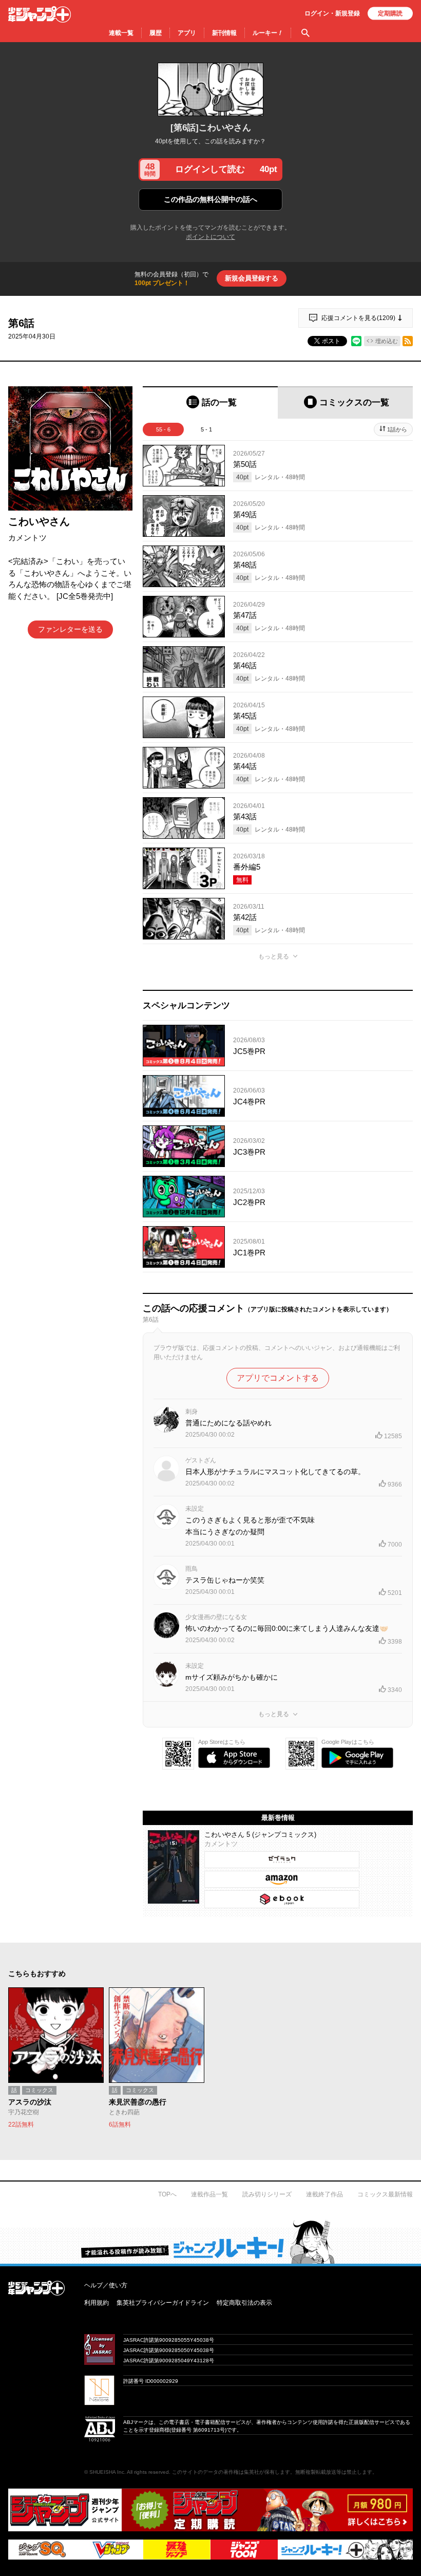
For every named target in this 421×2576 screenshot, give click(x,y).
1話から (397, 429)
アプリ (187, 33)
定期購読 (390, 13)
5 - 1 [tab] (206, 429)
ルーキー (268, 33)
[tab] (210, 402)
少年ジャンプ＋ (40, 14)
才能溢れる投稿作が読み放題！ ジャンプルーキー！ (210, 2242)
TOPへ (167, 2194)
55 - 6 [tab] (163, 429)
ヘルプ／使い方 (106, 2285)
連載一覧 (121, 33)
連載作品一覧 (209, 2194)
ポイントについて (210, 237)
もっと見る (274, 956)
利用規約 (97, 2303)
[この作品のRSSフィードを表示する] (408, 341)
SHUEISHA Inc (107, 2472)
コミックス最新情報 (385, 2194)
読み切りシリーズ (267, 2194)
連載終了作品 (324, 2194)
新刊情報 (224, 33)
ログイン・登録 (332, 13)
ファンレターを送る (70, 629)
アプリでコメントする (278, 1378)
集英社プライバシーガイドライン (163, 2303)
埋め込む (387, 341)
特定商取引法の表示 (244, 2303)
